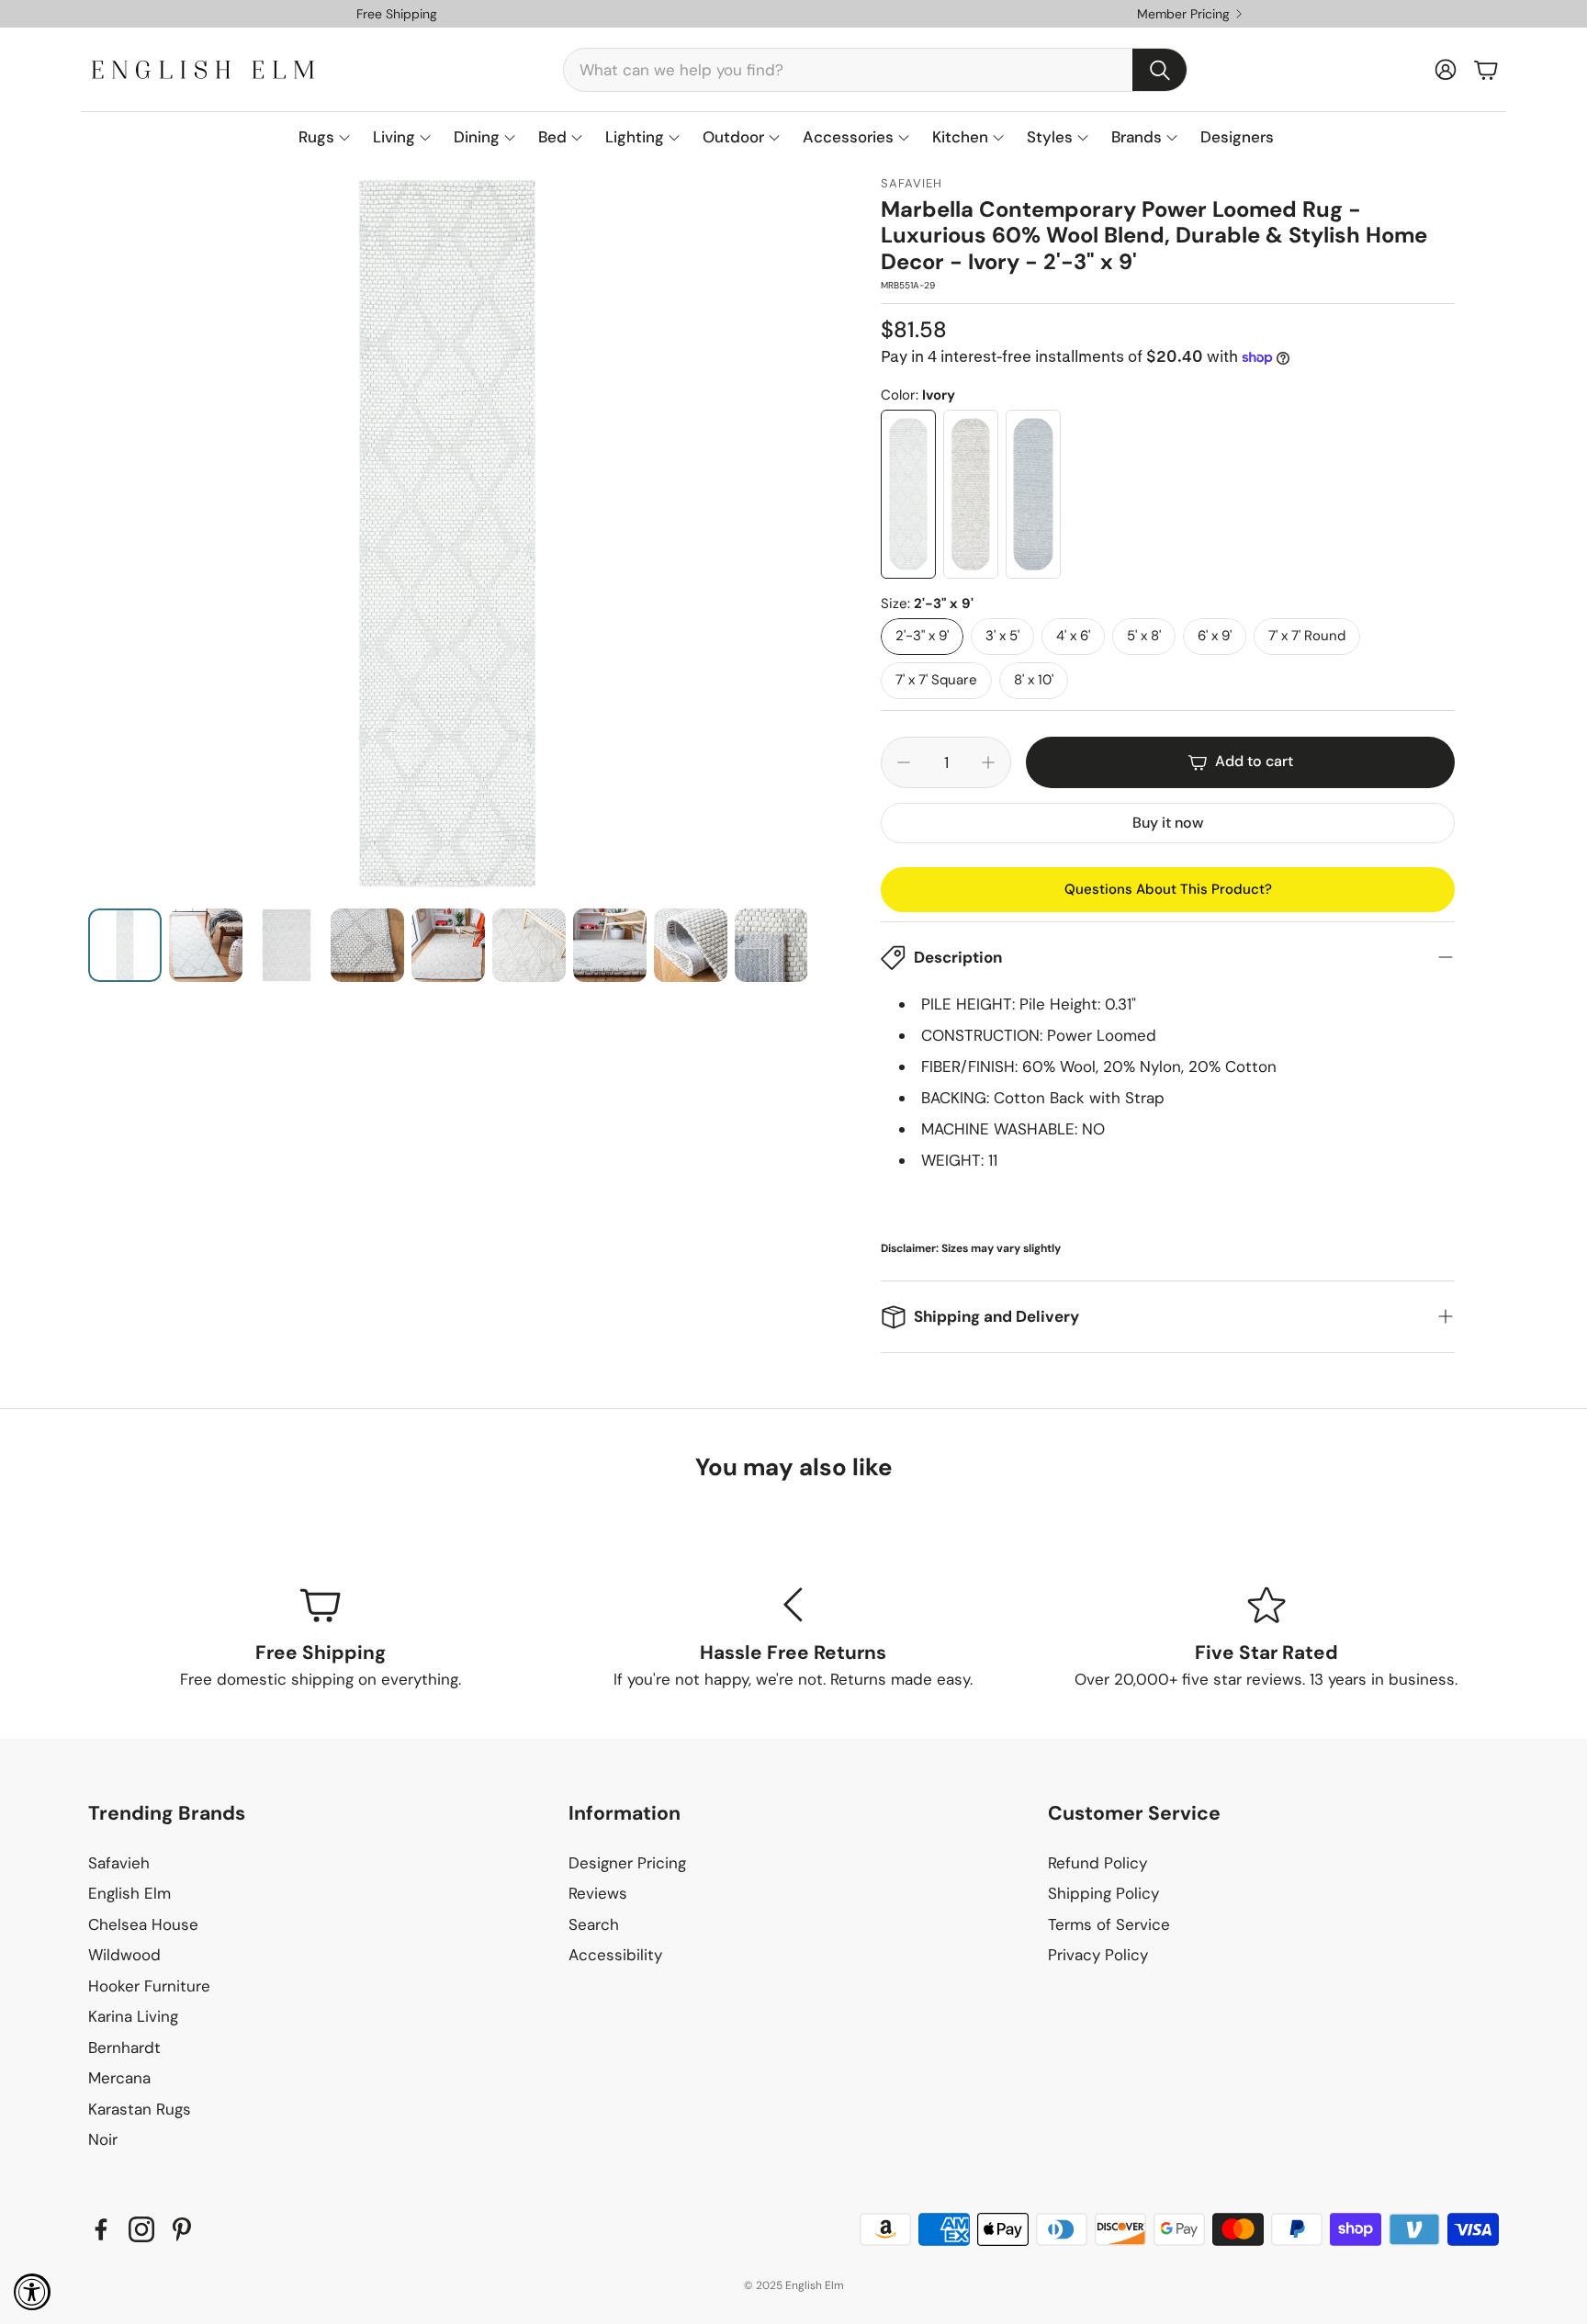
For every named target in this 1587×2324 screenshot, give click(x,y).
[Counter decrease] (904, 762)
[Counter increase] (988, 762)
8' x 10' (1034, 680)
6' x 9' (1215, 636)
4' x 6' (1073, 636)
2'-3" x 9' (922, 636)
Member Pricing (1183, 14)
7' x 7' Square (936, 680)
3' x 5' (1002, 636)
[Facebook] (101, 2229)
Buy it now (1168, 823)
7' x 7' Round (1307, 636)
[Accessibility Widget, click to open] (32, 2292)
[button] (875, 70)
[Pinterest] (182, 2229)
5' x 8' (1144, 636)
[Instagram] (141, 2229)
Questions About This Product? (1168, 889)
